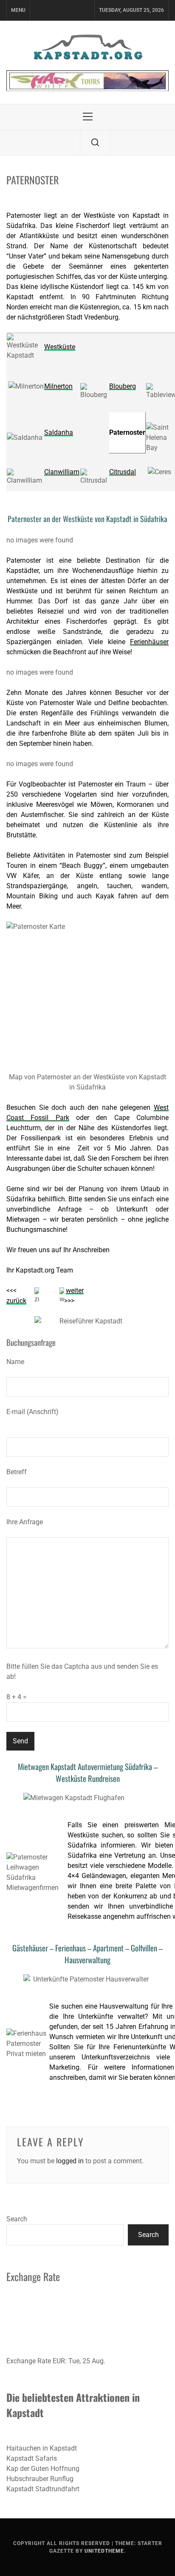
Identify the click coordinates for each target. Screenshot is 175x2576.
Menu (18, 10)
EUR (59, 2361)
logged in (70, 2161)
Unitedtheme (104, 2551)
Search (17, 2219)
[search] (95, 143)
